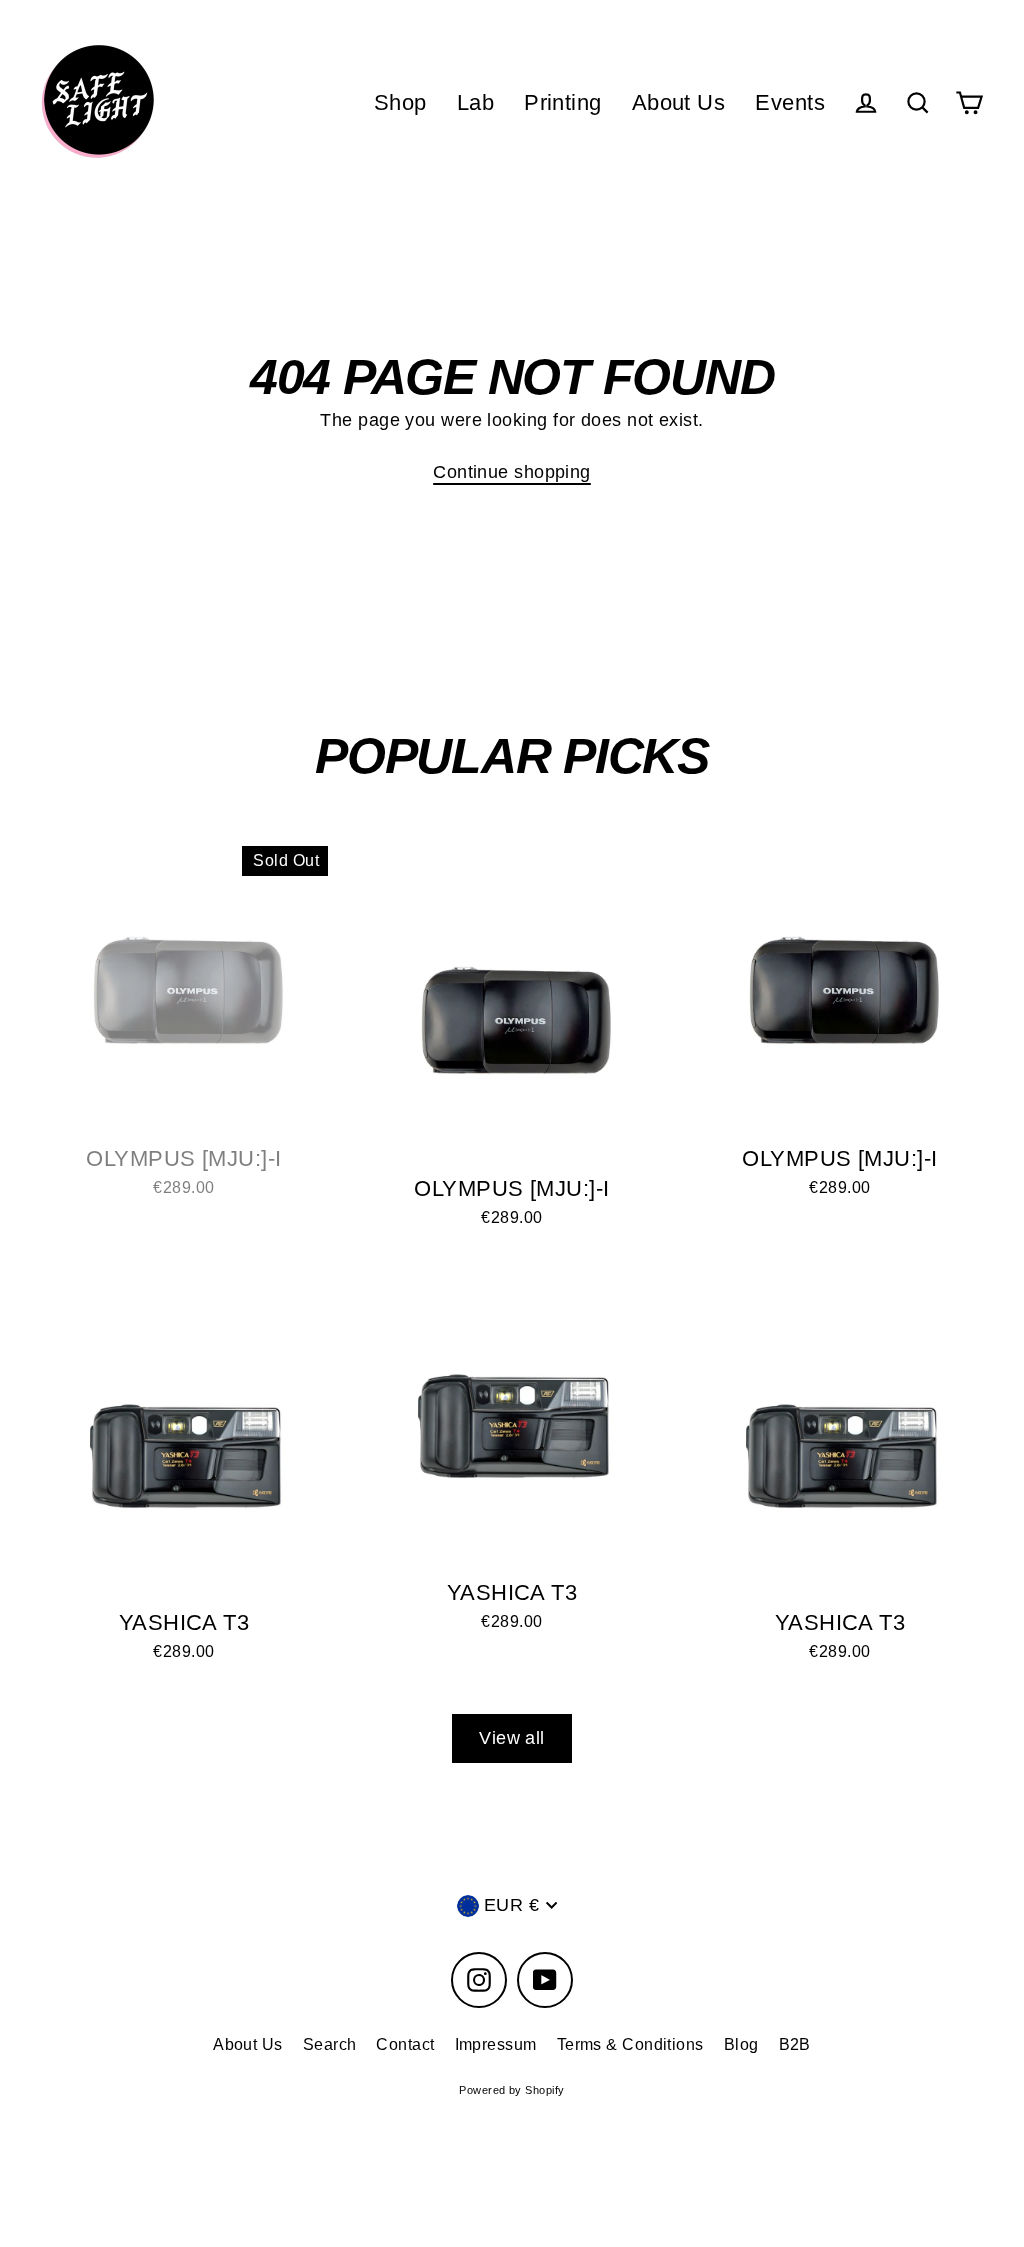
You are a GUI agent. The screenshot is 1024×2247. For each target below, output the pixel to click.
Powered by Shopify (511, 2090)
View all (512, 1738)
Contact (405, 2044)
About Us (679, 102)
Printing (563, 102)
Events (790, 102)
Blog (741, 2044)
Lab (475, 102)
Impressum (496, 2044)
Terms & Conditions (630, 2044)
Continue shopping (512, 472)
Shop (400, 102)
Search (330, 2044)
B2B (795, 2044)
